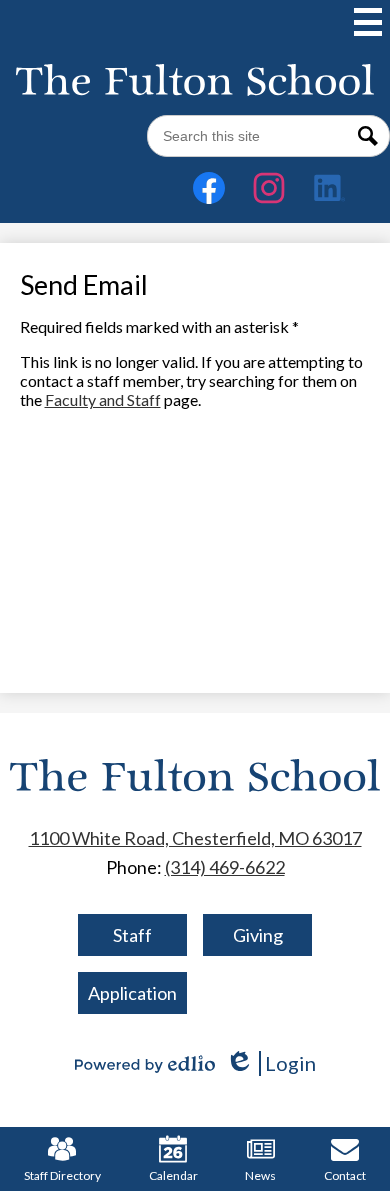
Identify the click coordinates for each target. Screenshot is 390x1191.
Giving (258, 935)
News (260, 1175)
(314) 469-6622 (225, 867)
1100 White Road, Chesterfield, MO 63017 (195, 838)
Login (270, 1063)
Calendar (173, 1175)
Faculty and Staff (103, 399)
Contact (345, 1175)
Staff (132, 935)
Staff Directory (62, 1175)
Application (132, 993)
